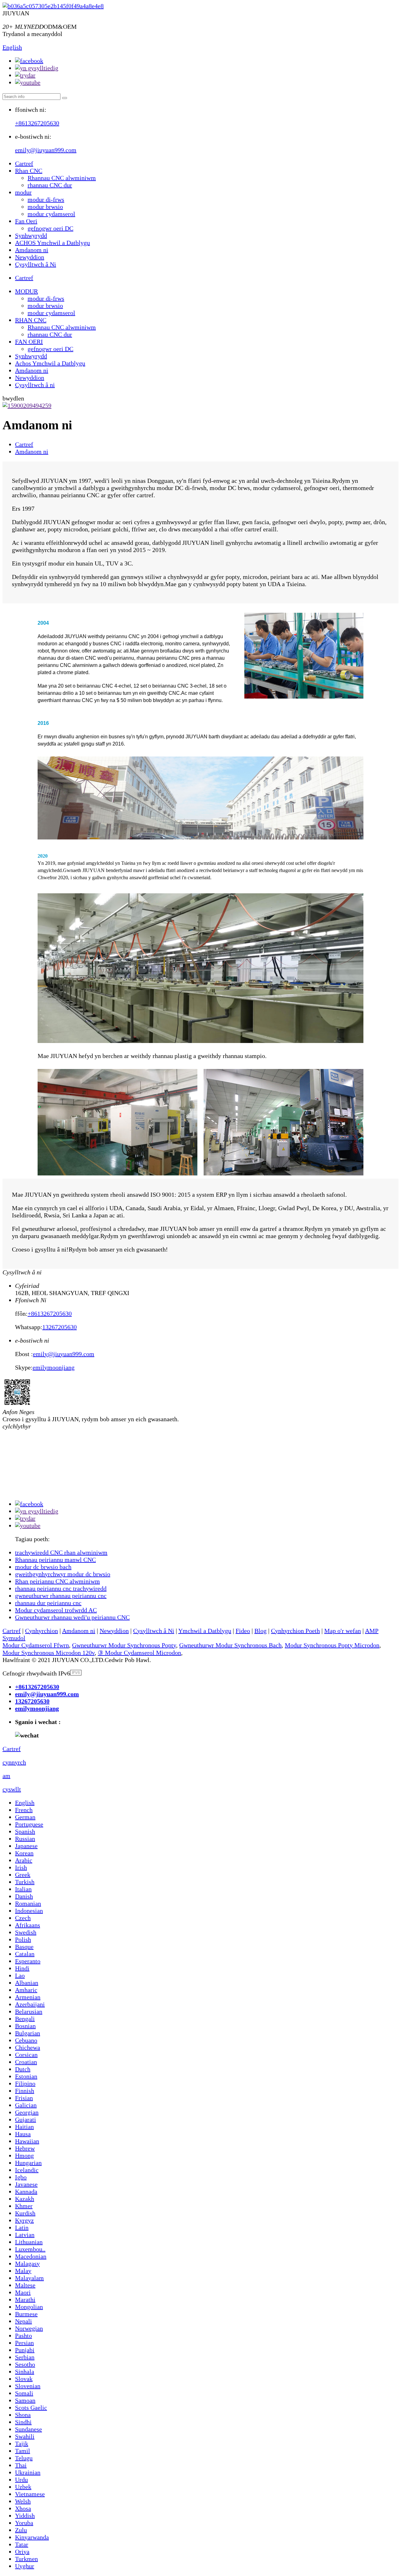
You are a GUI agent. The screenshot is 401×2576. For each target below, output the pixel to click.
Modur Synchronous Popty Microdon (332, 1645)
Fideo (243, 1631)
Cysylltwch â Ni (36, 264)
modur (23, 192)
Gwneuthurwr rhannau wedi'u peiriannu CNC (72, 1617)
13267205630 (60, 1327)
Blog (260, 1631)
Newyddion (30, 257)
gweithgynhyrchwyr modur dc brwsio (63, 1574)
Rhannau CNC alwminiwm (62, 178)
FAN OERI (29, 342)
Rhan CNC (29, 171)
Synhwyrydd (31, 235)
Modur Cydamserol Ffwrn (36, 1645)
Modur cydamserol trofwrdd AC (56, 1610)
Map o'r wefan (343, 1631)
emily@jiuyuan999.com (46, 150)
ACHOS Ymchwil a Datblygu (52, 243)
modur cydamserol (51, 214)
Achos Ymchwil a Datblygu (50, 363)
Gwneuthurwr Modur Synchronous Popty (124, 1645)
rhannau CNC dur (50, 185)
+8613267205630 (37, 123)
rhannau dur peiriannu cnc (48, 1603)
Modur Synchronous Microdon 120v (49, 1653)
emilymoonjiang (54, 1367)
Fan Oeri (26, 221)
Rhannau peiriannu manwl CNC (55, 1560)
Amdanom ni (32, 250)
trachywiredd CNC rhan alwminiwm (61, 1552)
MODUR (26, 291)
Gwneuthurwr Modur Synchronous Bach (230, 1645)
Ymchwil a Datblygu (205, 1631)
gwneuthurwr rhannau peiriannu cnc (61, 1596)
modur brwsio (45, 207)
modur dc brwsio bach (43, 1567)
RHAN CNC (31, 320)
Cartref (24, 163)
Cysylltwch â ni (35, 385)
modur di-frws (46, 199)
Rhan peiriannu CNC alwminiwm (57, 1581)
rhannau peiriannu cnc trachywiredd (61, 1588)
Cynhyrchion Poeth (295, 1631)
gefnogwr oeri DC (50, 228)
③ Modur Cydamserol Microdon (139, 1653)
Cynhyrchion (42, 1631)
